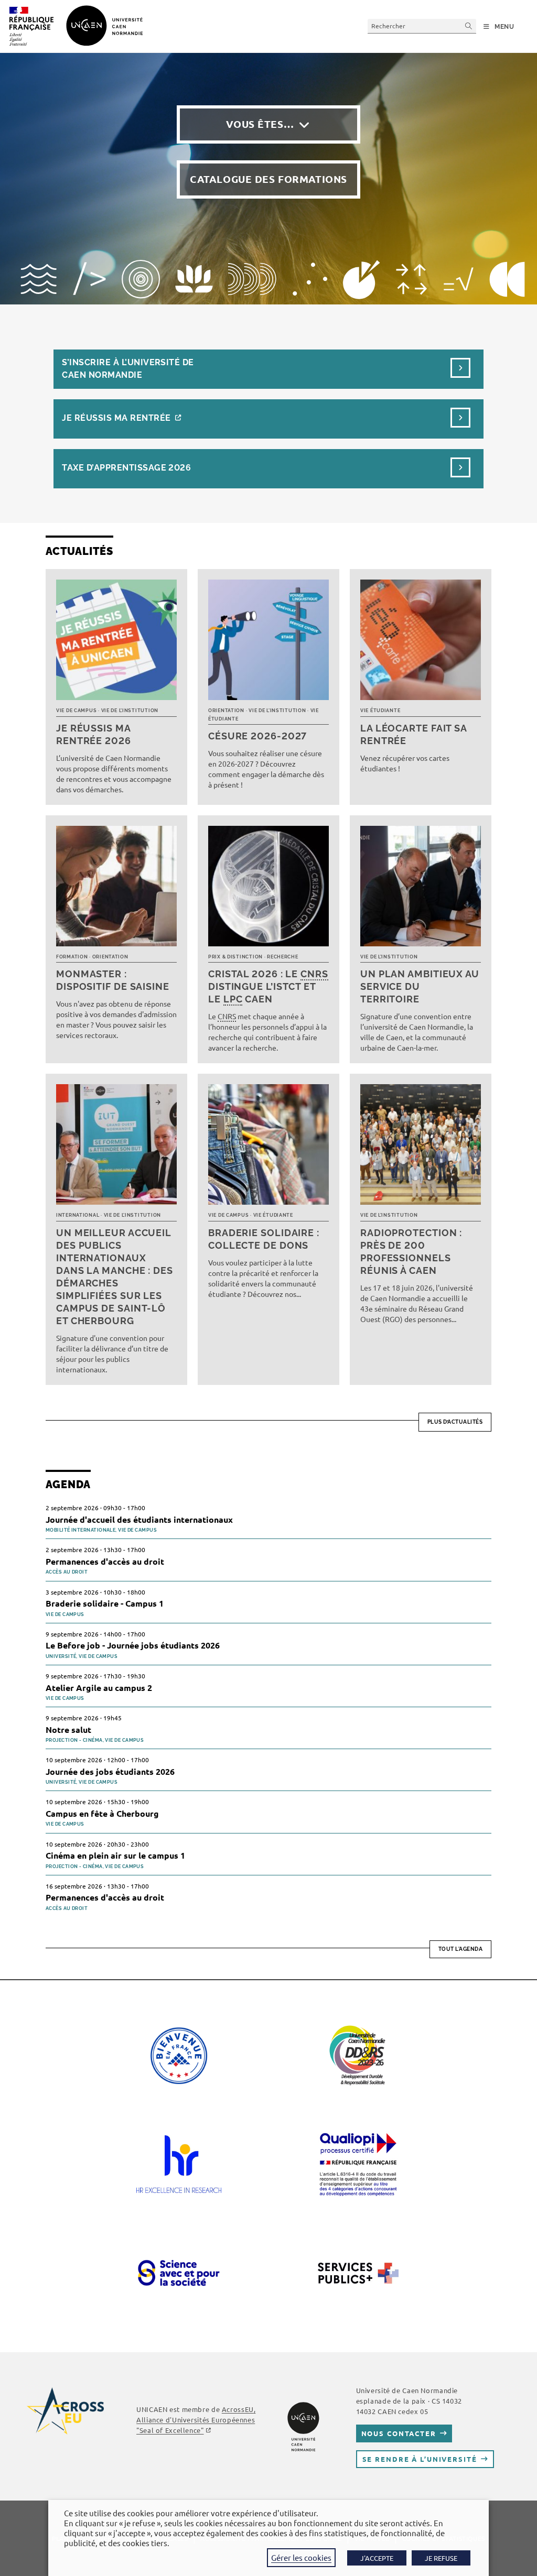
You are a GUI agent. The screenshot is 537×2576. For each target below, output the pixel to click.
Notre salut (68, 1729)
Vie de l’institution (130, 711)
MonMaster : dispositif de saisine (113, 980)
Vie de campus (76, 711)
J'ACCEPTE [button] (377, 2558)
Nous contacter (399, 2433)
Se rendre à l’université (420, 2459)
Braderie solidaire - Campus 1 (105, 1603)
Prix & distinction (235, 957)
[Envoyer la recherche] (469, 26)
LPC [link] (233, 999)
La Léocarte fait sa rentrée (414, 734)
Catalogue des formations (268, 179)
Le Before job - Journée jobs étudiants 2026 (133, 1645)
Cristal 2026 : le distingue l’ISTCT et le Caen (268, 986)
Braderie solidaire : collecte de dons (264, 1239)
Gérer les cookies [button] (301, 2557)
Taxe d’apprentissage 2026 (126, 468)
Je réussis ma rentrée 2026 (94, 734)
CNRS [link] (314, 974)
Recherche (282, 957)
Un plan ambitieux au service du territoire (420, 986)
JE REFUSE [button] (441, 2558)
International (78, 1215)
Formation (72, 957)
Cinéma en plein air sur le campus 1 (115, 1855)
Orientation (226, 711)
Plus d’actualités (455, 1422)
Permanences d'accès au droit (105, 1561)
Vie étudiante (380, 711)
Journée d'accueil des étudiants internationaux (139, 1519)
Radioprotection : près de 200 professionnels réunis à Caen (411, 1252)
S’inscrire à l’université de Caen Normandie (128, 369)
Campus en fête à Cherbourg (102, 1813)
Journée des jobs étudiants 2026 (110, 1771)
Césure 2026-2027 (257, 736)
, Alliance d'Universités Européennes (196, 2420)
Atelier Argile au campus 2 (99, 1688)
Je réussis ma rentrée (116, 418)
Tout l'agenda (461, 1949)
